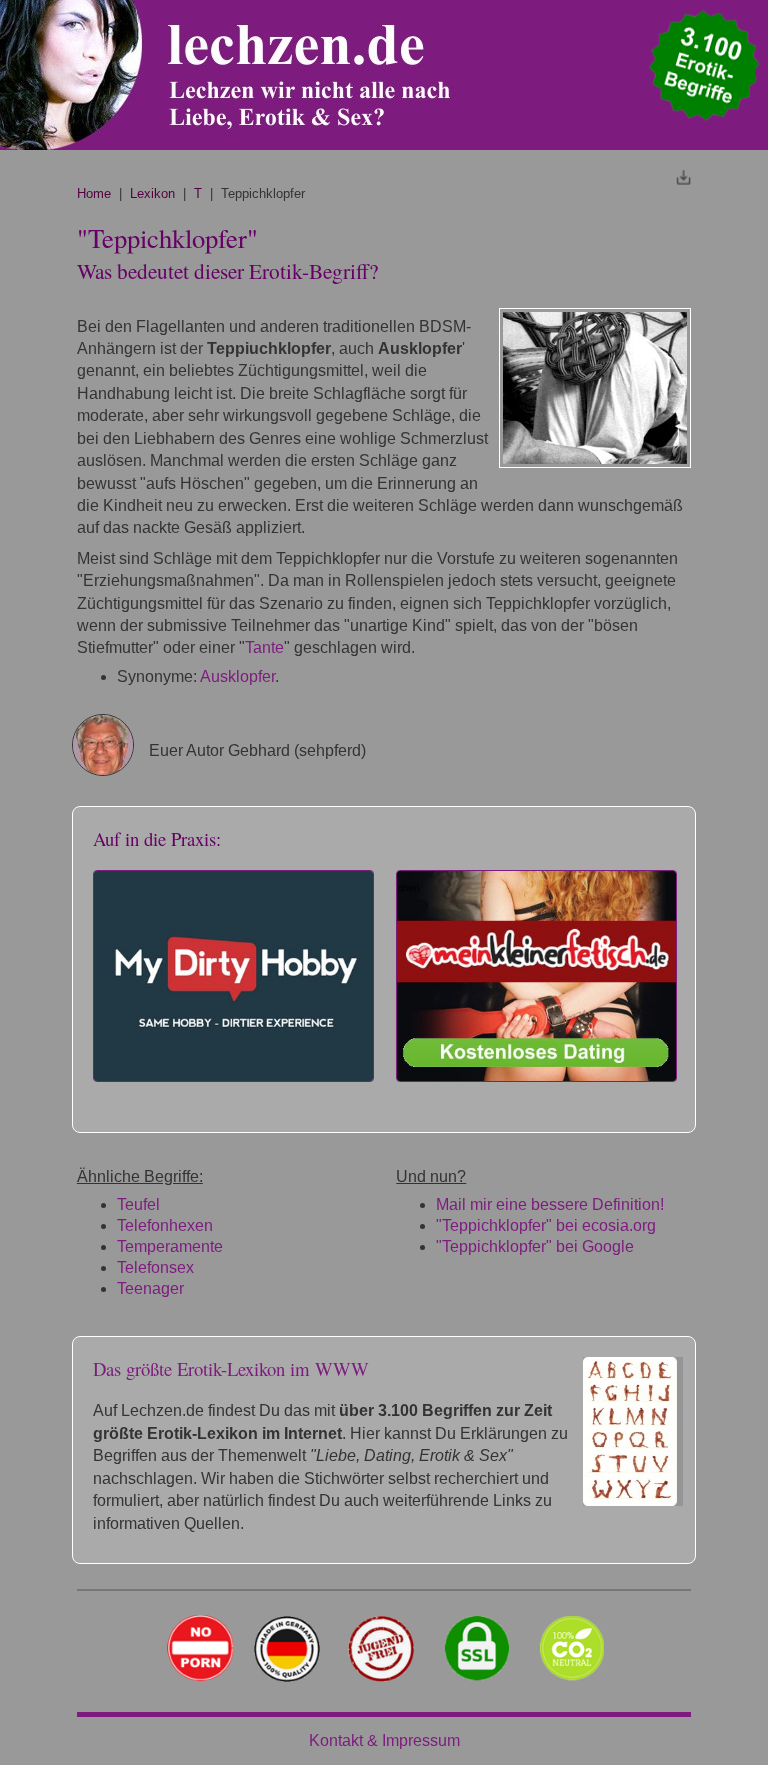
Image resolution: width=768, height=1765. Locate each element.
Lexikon (152, 193)
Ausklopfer (237, 676)
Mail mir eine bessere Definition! (550, 1204)
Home (94, 193)
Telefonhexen (165, 1225)
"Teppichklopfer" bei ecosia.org (546, 1225)
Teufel (138, 1204)
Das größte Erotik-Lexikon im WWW (231, 1368)
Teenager (150, 1288)
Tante (264, 647)
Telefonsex (155, 1267)
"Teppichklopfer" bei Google (535, 1246)
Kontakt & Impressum (384, 1740)
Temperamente (170, 1246)
